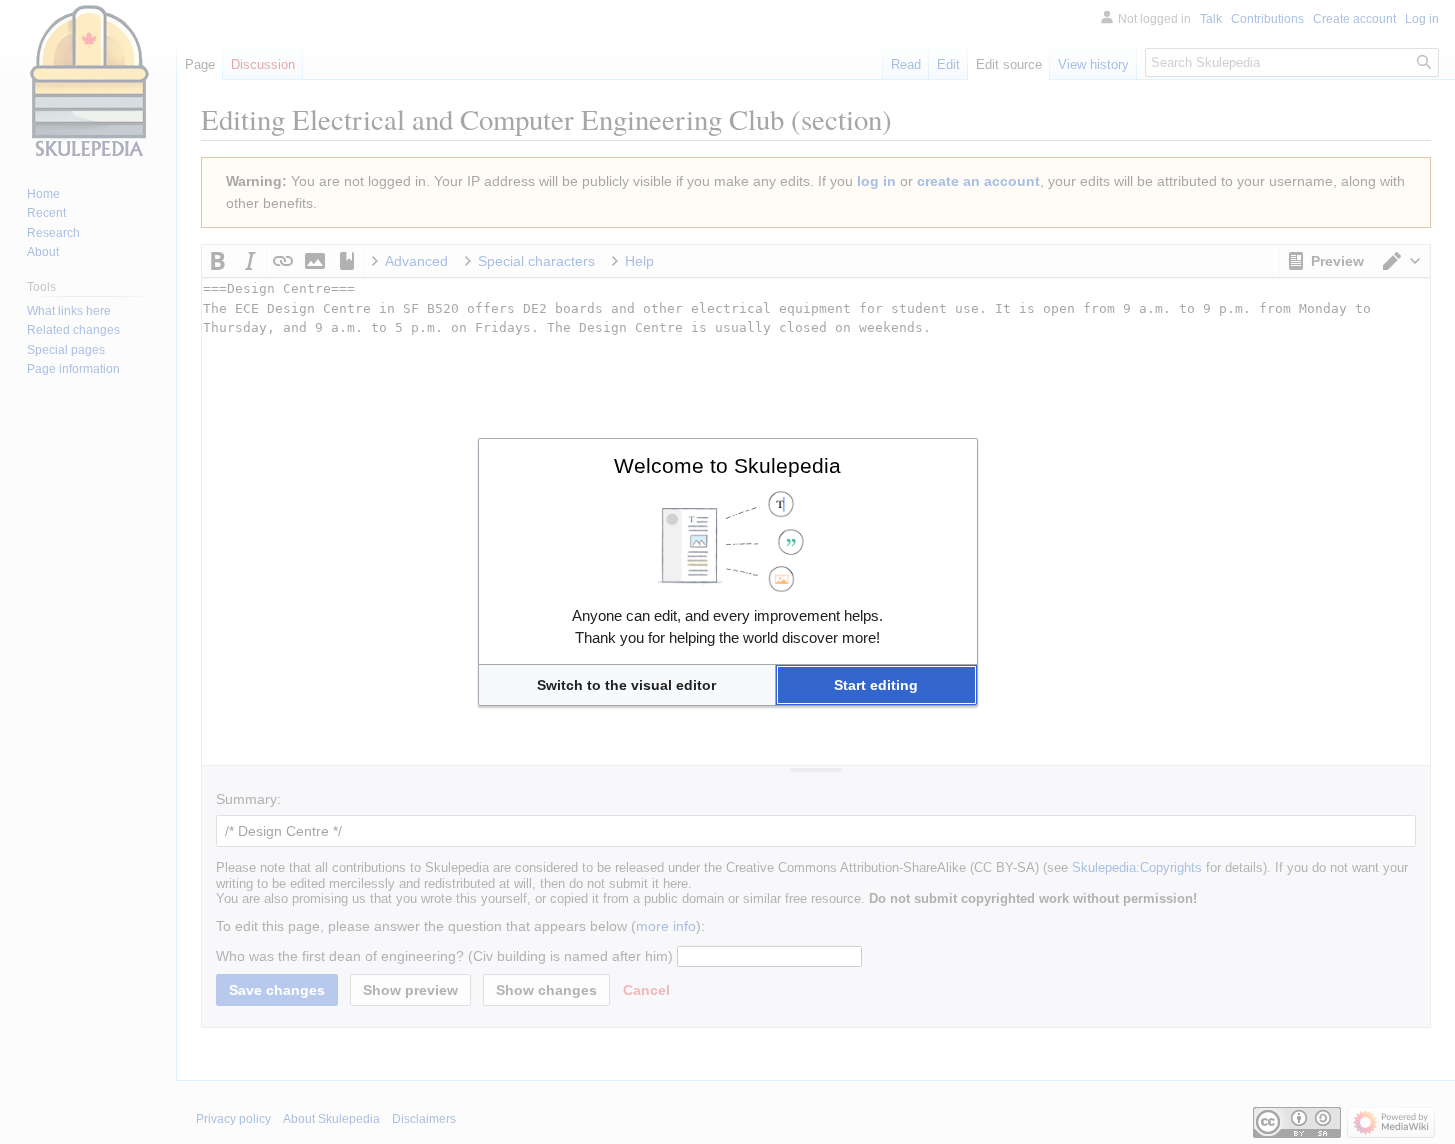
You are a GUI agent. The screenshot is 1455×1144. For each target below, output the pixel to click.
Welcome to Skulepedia (727, 465)
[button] (627, 685)
